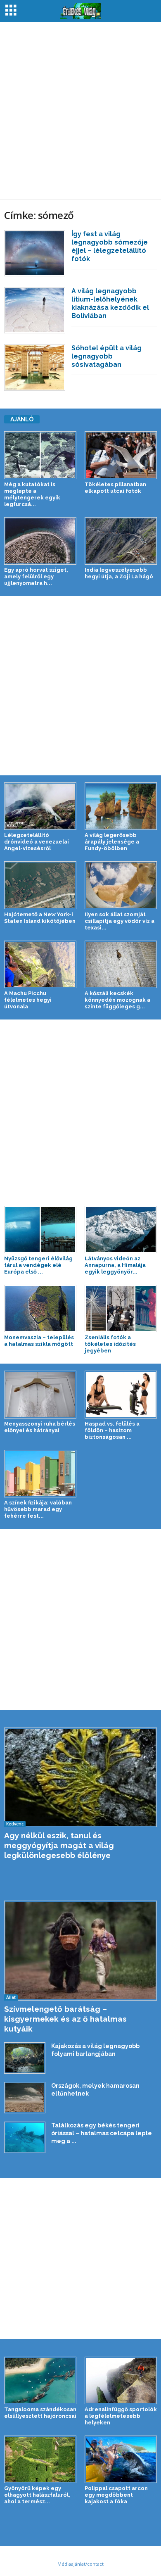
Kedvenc (15, 1824)
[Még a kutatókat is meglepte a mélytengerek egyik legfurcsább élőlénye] (40, 455)
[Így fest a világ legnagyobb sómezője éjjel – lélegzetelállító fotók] (35, 253)
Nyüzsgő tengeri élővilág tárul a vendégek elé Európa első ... (38, 1265)
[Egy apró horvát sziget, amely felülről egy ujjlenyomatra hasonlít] (40, 541)
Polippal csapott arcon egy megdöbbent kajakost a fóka (116, 2495)
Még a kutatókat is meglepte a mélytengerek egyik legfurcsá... (32, 494)
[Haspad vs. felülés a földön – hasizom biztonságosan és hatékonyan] (121, 1394)
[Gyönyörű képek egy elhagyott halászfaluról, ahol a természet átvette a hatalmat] (40, 2459)
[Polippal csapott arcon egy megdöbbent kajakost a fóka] (121, 2459)
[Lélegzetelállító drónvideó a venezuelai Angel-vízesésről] (40, 806)
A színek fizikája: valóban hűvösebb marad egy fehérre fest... (38, 1509)
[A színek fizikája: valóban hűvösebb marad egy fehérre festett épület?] (40, 1474)
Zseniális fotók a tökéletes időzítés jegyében (110, 1344)
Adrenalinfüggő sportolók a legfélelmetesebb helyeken (121, 2416)
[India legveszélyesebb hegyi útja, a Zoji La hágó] (121, 541)
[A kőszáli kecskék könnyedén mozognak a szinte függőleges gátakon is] (121, 964)
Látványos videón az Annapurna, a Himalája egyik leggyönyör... (115, 1265)
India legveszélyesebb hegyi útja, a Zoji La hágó (119, 573)
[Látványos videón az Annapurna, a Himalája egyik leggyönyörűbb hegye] (121, 1230)
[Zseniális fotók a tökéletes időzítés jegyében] (121, 1308)
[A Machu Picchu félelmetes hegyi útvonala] (40, 964)
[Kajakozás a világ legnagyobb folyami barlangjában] (25, 2058)
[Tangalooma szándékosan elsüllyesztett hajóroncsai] (40, 2380)
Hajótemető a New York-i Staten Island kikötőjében (40, 918)
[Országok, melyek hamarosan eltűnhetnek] (25, 2098)
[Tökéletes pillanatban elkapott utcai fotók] (121, 455)
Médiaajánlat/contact (80, 2564)
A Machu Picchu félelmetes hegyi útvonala (28, 1000)
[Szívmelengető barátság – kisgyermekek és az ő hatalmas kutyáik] (80, 1950)
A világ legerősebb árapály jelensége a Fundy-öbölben (112, 842)
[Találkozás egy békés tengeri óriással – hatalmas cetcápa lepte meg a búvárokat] (25, 2137)
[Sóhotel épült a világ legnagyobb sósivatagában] (35, 367)
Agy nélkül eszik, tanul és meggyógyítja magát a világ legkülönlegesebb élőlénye (59, 1845)
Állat (11, 1997)
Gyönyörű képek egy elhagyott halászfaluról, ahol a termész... (37, 2495)
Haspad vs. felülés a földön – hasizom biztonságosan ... (112, 1430)
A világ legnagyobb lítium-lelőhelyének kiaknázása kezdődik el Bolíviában (110, 303)
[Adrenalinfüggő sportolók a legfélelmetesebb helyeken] (121, 2380)
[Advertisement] (80, 111)
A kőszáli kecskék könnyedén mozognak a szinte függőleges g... (117, 1000)
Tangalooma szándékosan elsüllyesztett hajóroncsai (40, 2413)
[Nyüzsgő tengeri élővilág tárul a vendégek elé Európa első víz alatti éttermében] (40, 1230)
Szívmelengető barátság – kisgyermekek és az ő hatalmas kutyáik (65, 2019)
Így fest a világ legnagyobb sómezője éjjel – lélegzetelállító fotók (110, 246)
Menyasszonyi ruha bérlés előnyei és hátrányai (40, 1427)
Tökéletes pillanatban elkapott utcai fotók (115, 488)
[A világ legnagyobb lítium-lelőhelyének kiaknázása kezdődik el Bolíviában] (35, 310)
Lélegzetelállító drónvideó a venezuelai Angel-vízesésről (37, 842)
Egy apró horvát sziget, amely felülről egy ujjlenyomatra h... (36, 576)
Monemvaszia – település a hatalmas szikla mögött (39, 1341)
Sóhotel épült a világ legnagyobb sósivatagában (107, 356)
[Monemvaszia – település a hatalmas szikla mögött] (40, 1308)
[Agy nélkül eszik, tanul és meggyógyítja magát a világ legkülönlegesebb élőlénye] (80, 1777)
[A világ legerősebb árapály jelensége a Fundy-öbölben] (121, 806)
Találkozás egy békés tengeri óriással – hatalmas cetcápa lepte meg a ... (102, 2133)
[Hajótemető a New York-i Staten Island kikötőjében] (40, 885)
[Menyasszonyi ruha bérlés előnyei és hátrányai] (40, 1394)
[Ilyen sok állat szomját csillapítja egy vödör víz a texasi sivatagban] (121, 885)
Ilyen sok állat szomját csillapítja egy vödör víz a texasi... (120, 921)
